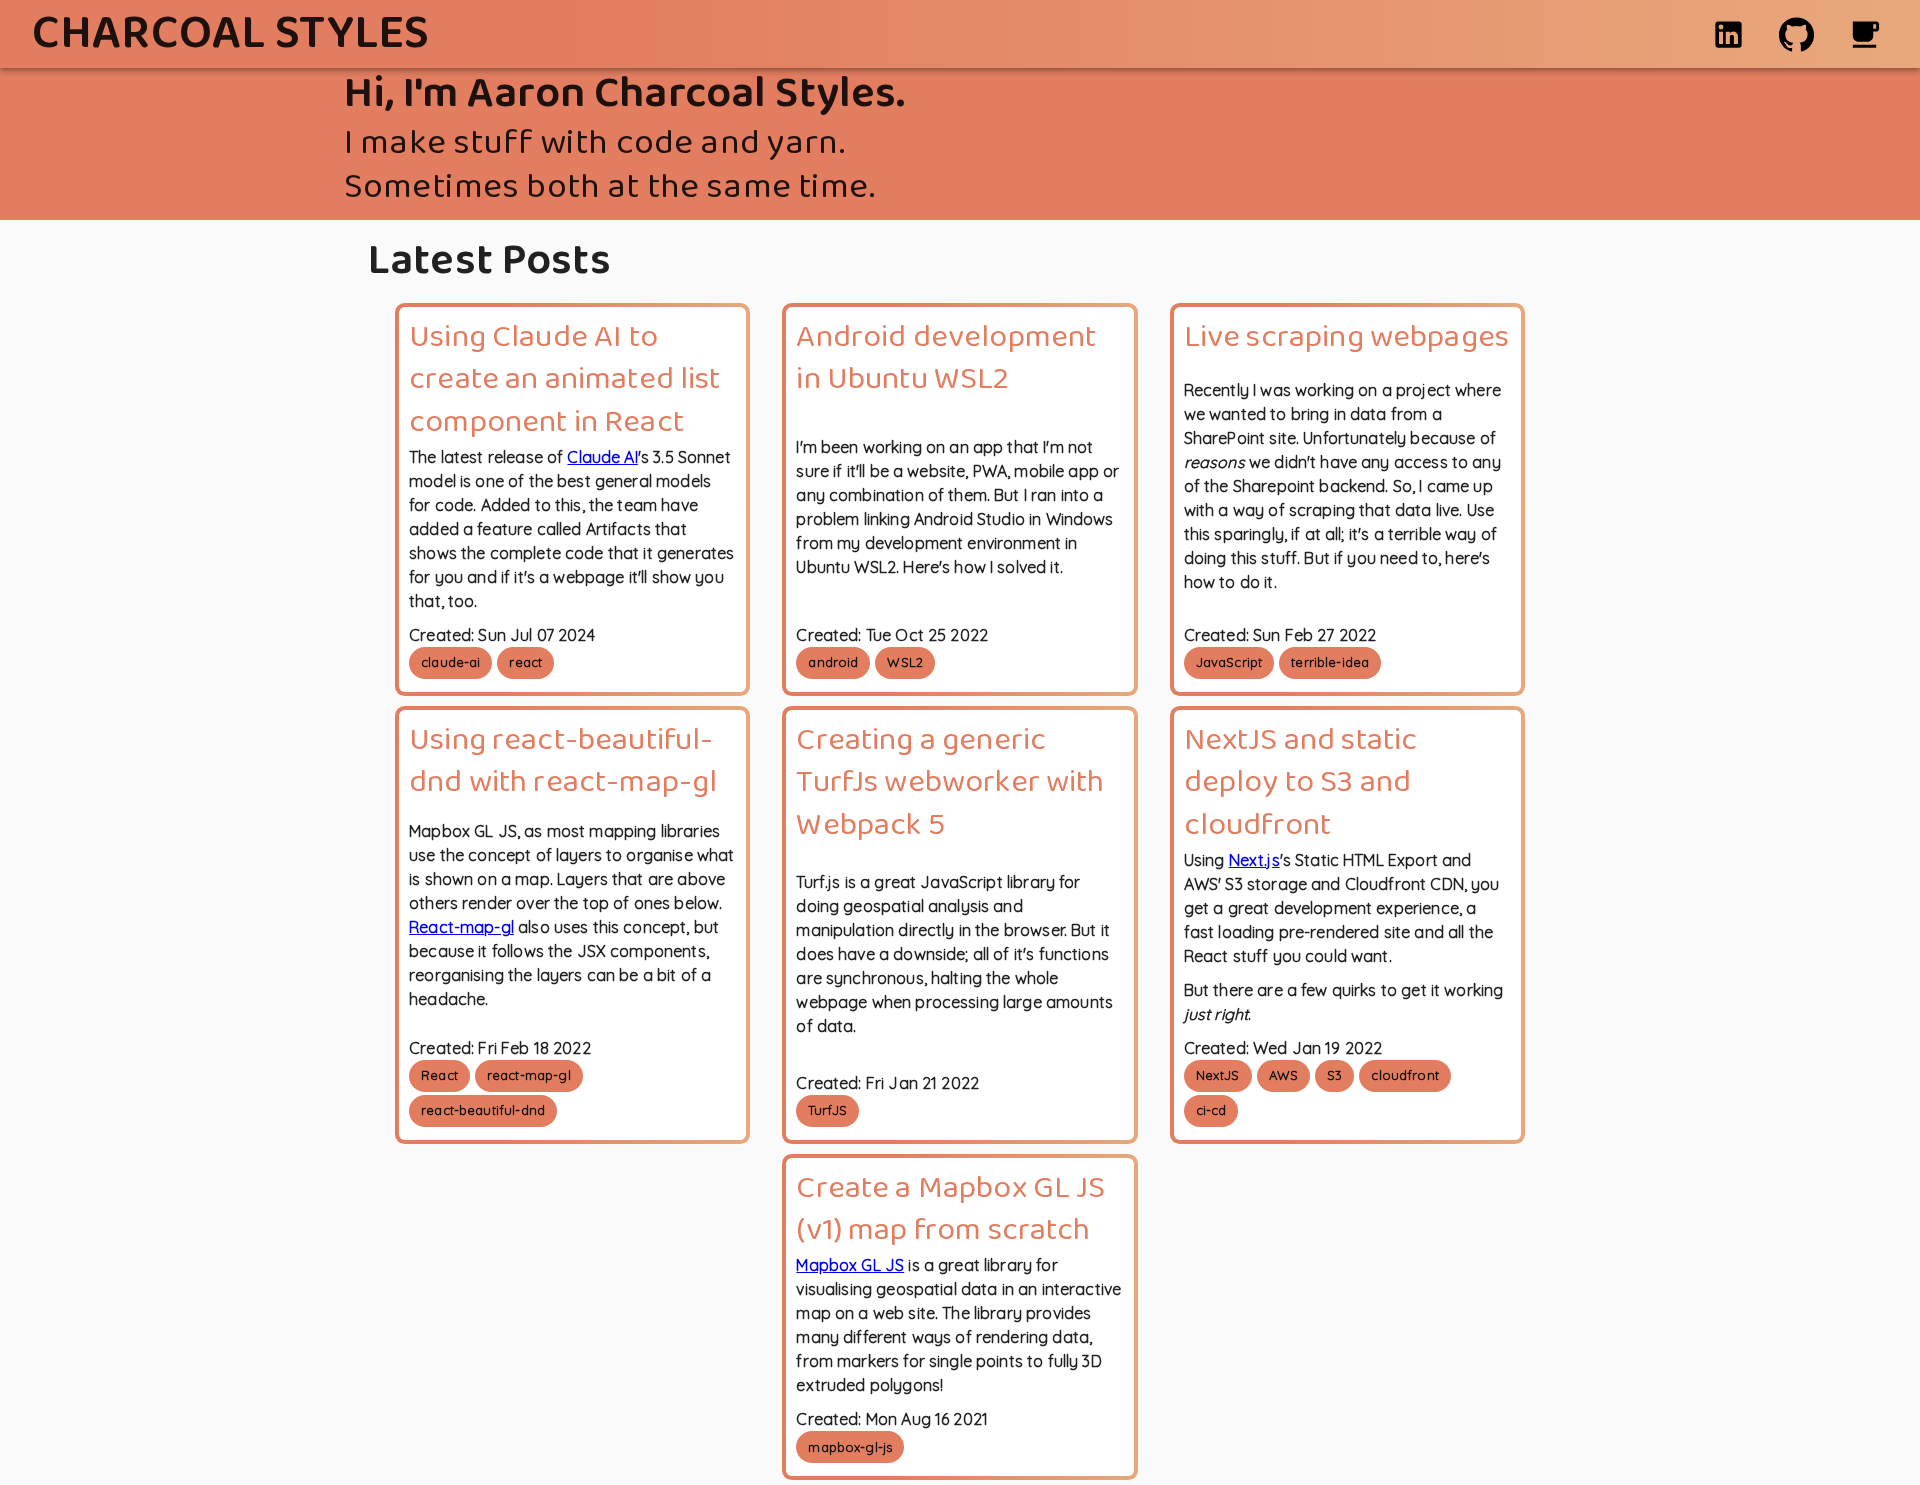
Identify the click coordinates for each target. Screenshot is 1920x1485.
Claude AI (602, 457)
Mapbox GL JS (850, 1265)
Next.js (1254, 860)
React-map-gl (461, 927)
